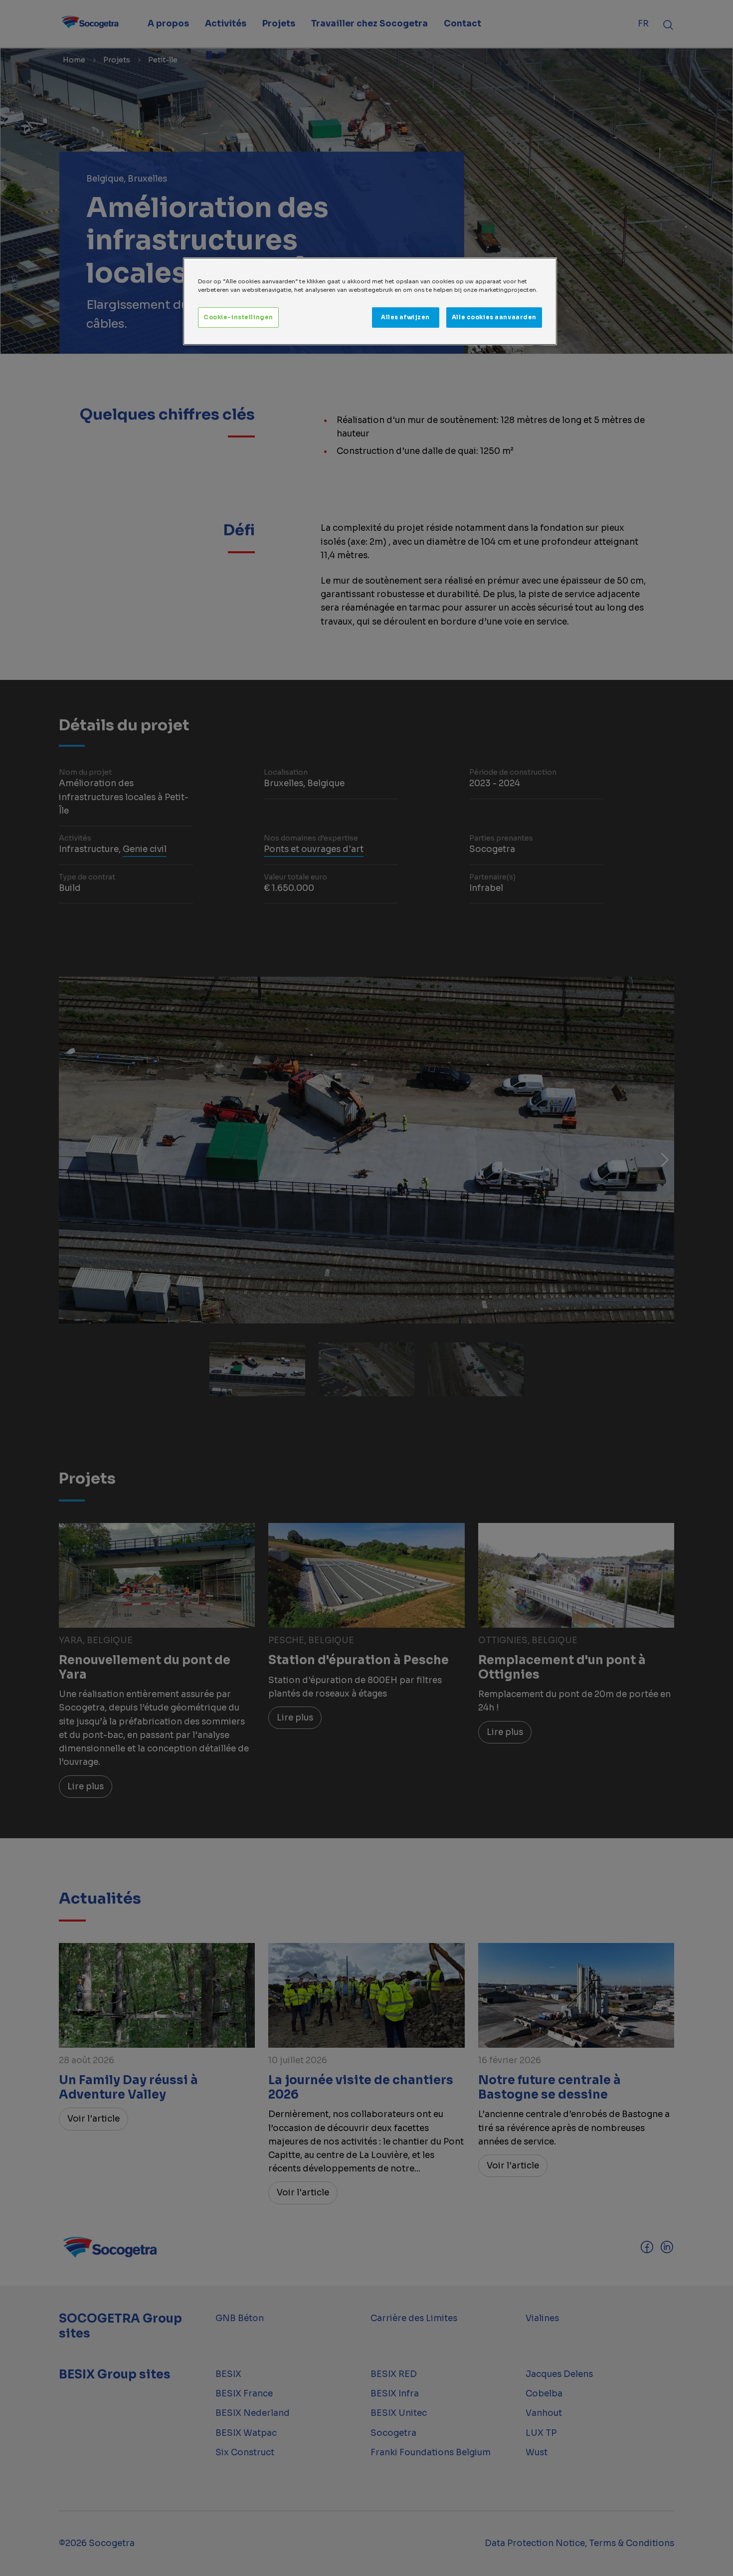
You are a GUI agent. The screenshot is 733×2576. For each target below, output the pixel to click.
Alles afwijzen (405, 317)
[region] (370, 301)
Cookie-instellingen (238, 317)
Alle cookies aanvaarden (494, 317)
